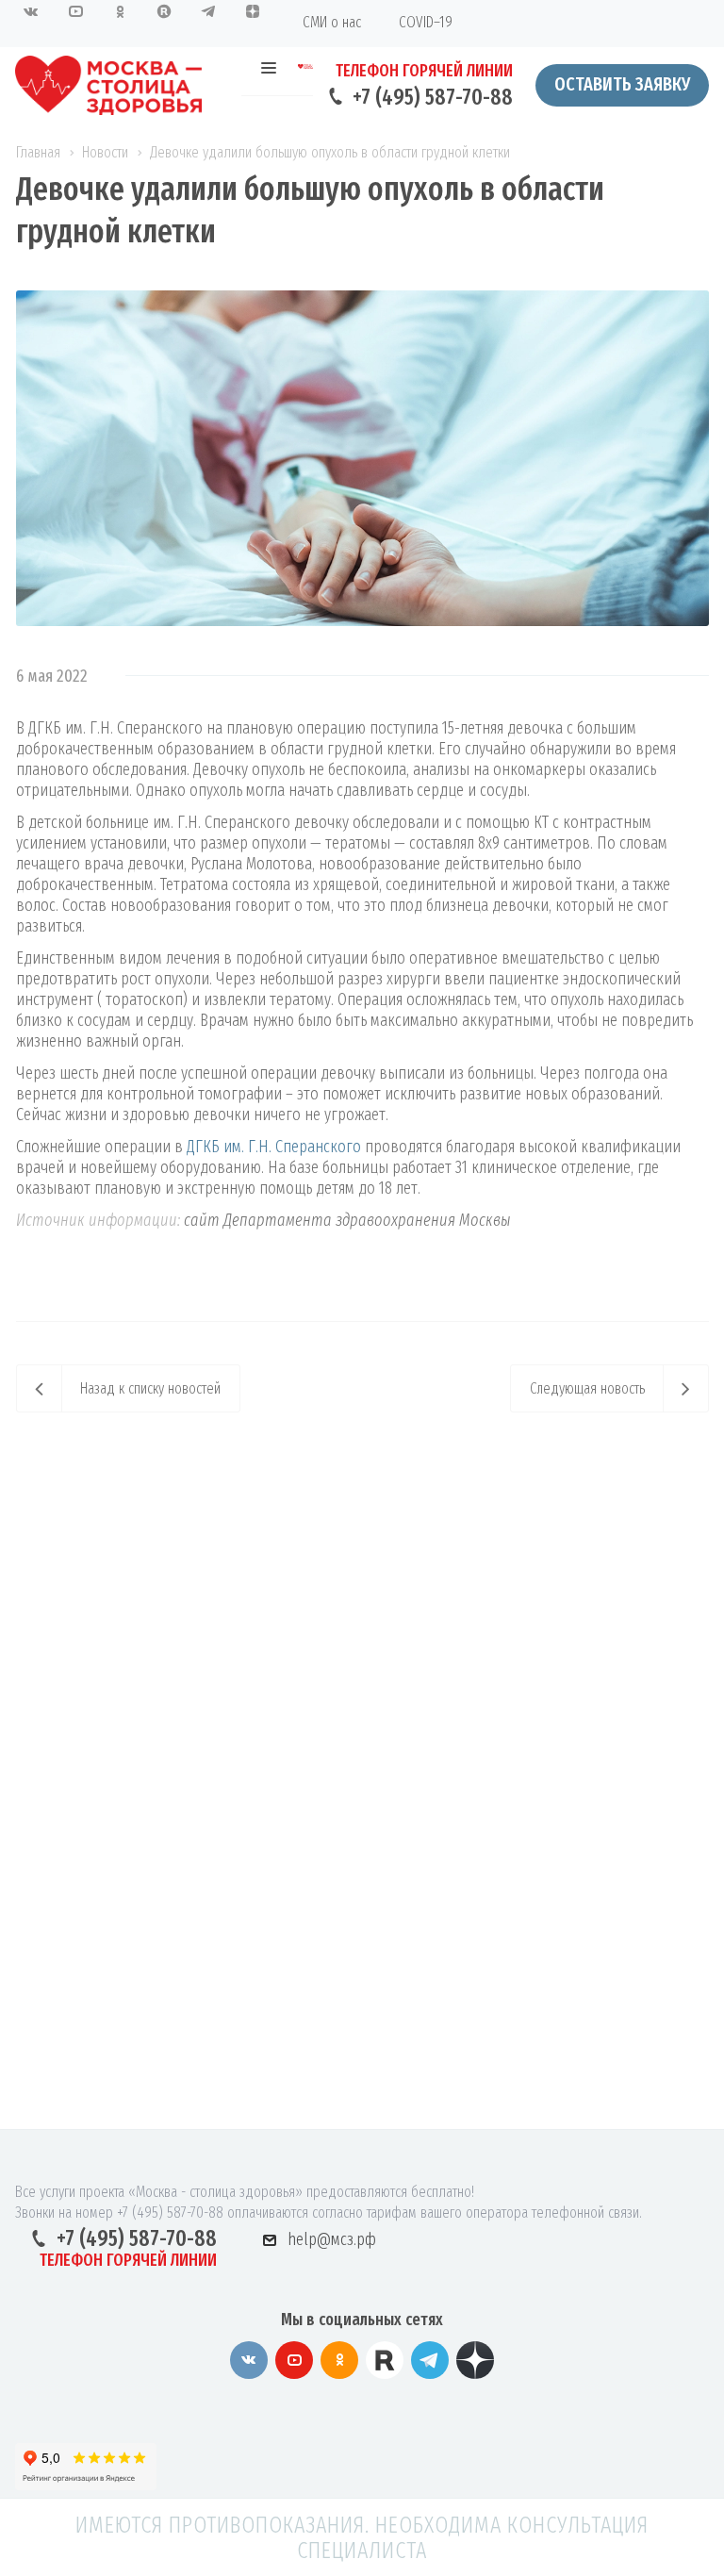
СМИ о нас (332, 22)
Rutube (385, 2360)
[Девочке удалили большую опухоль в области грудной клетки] (362, 301)
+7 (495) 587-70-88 (433, 97)
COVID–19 (426, 22)
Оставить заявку (622, 84)
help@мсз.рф (332, 2238)
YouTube (294, 2360)
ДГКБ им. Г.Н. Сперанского (274, 1147)
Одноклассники (339, 2360)
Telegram (430, 2360)
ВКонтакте (249, 2360)
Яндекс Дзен (475, 2360)
